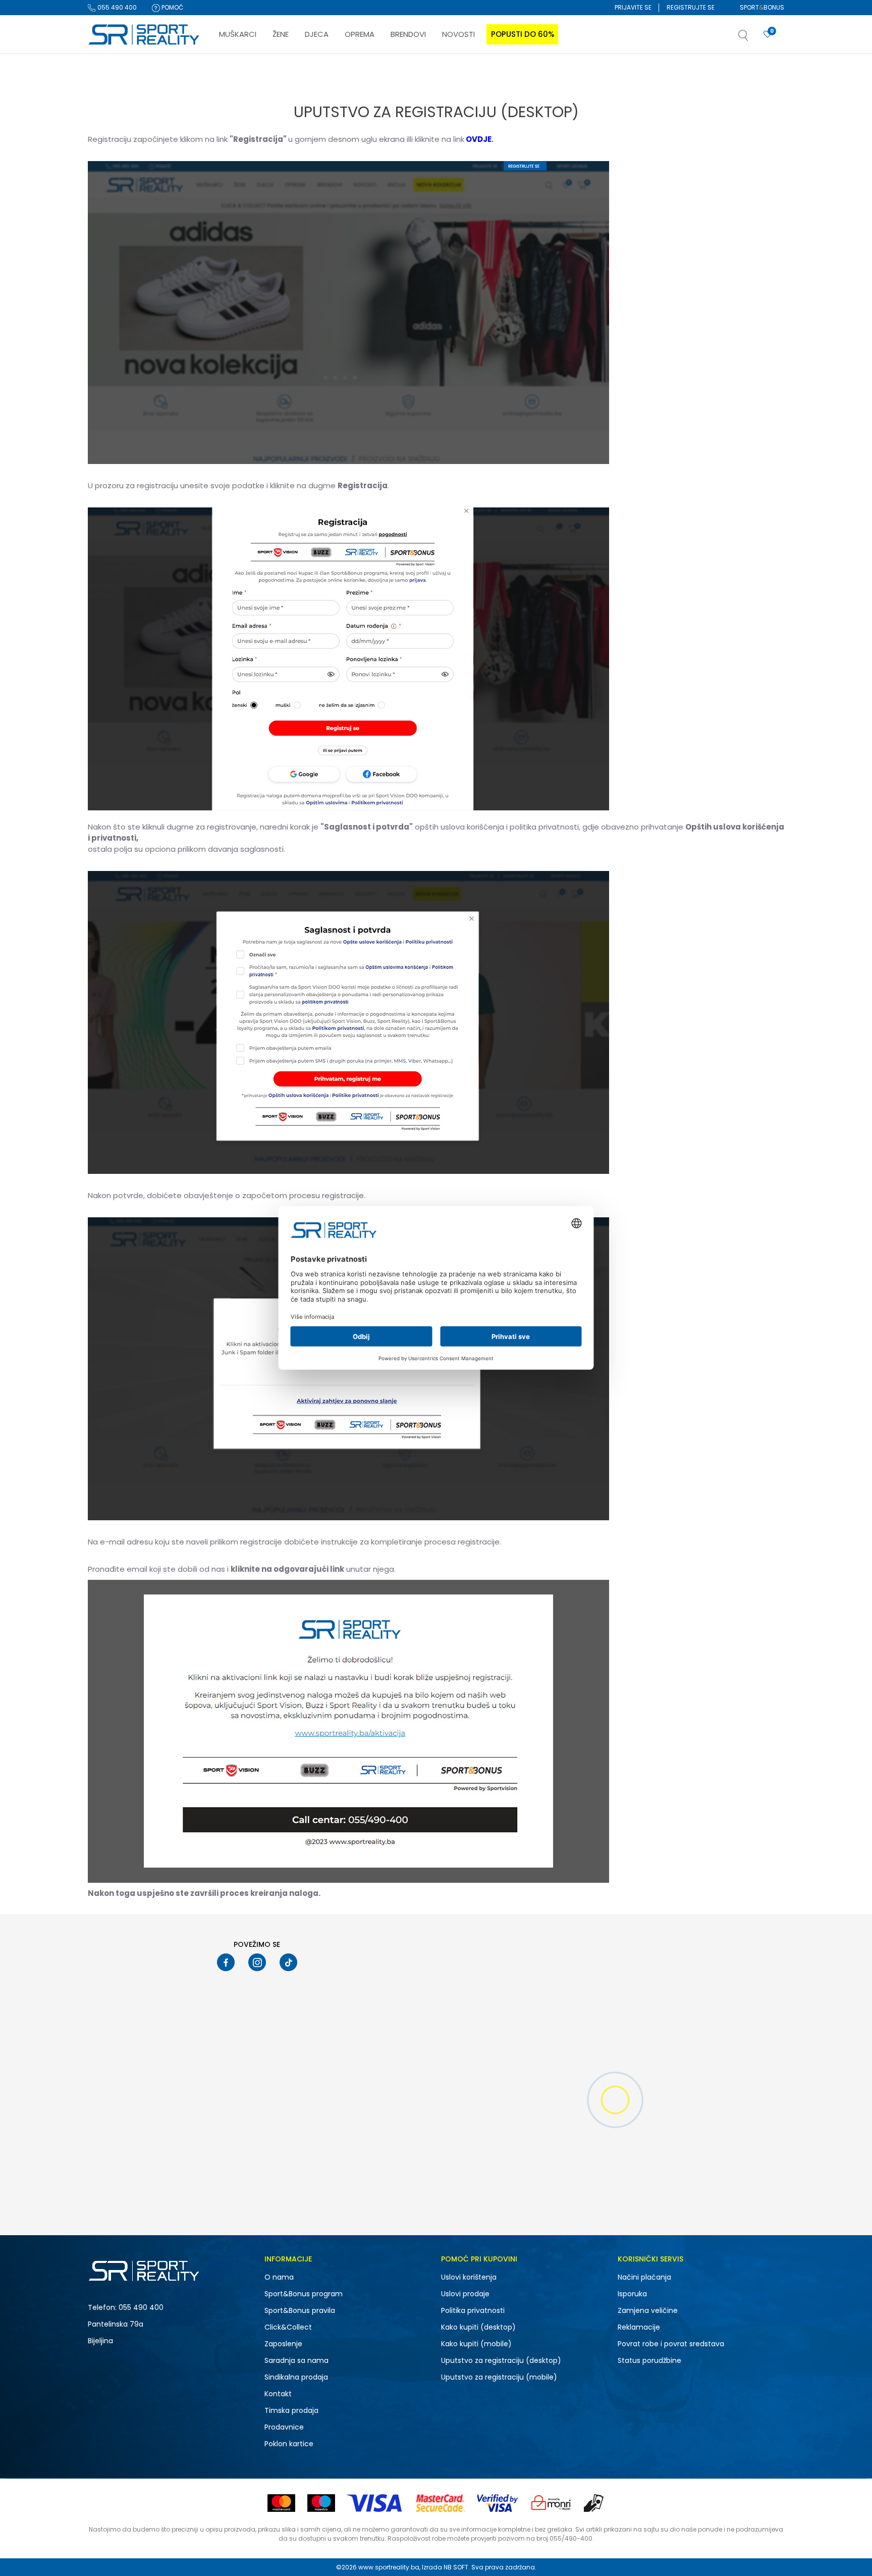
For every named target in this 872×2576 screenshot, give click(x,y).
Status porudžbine (649, 2360)
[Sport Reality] (144, 35)
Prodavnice (284, 2427)
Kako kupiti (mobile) (476, 2344)
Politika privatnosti (473, 2310)
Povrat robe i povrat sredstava (671, 2344)
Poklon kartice (289, 2444)
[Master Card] (281, 2503)
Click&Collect (288, 2327)
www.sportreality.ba (389, 2567)
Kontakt (278, 2394)
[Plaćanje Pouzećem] (594, 2503)
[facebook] (226, 1962)
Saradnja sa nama (296, 2360)
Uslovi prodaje (465, 2294)
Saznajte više (539, 75)
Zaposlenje (283, 2344)
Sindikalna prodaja (296, 2377)
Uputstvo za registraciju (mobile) (499, 2377)
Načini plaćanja (644, 2277)
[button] (753, 38)
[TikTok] (288, 1962)
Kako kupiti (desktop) (478, 2327)
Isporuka (632, 2294)
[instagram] (257, 1962)
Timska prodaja (291, 2410)
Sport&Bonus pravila (300, 2310)
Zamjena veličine (648, 2310)
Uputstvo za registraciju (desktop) (501, 2360)
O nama (279, 2277)
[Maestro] (321, 2503)
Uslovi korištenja (469, 2277)
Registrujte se (691, 7)
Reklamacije (639, 2327)
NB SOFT (456, 2567)
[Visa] (375, 2503)
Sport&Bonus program (304, 2294)
